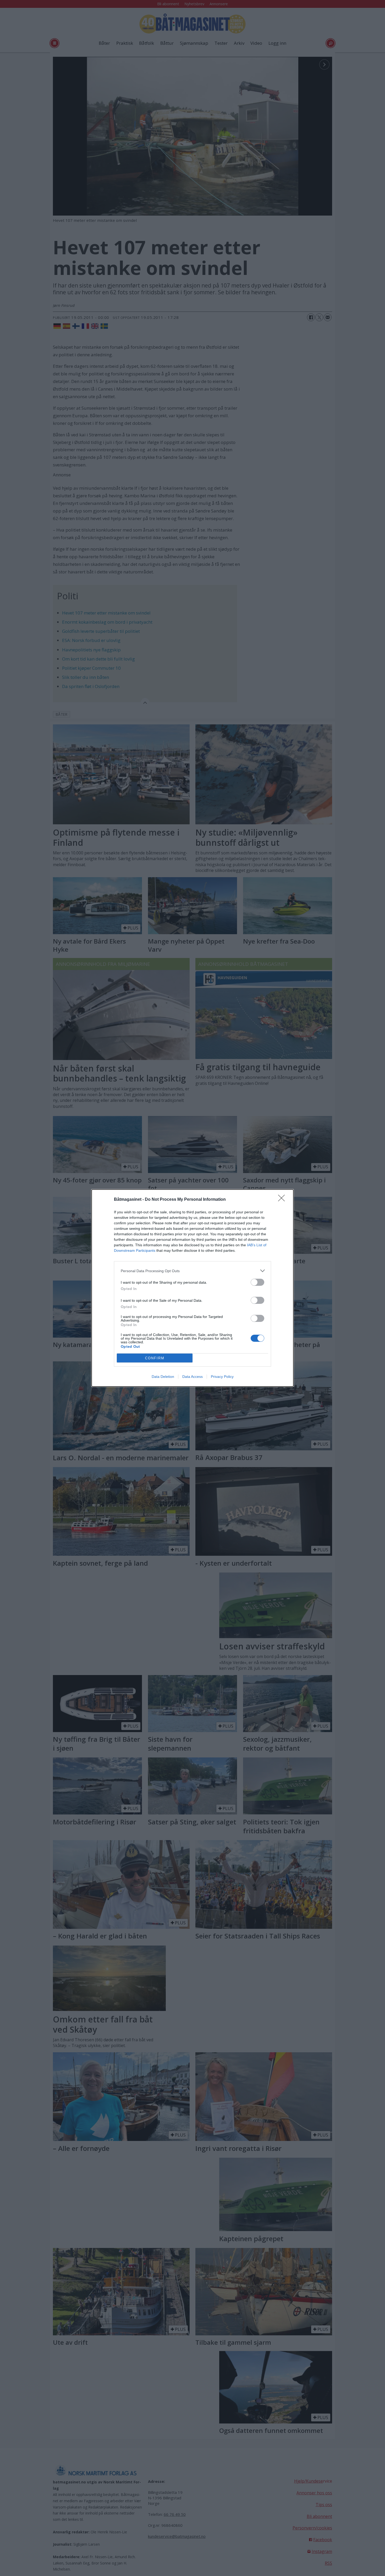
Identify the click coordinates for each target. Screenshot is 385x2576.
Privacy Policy (222, 1377)
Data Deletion (163, 1377)
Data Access (192, 1377)
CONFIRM (155, 1358)
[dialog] (192, 1288)
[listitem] (192, 1271)
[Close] (283, 1200)
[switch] (257, 1282)
